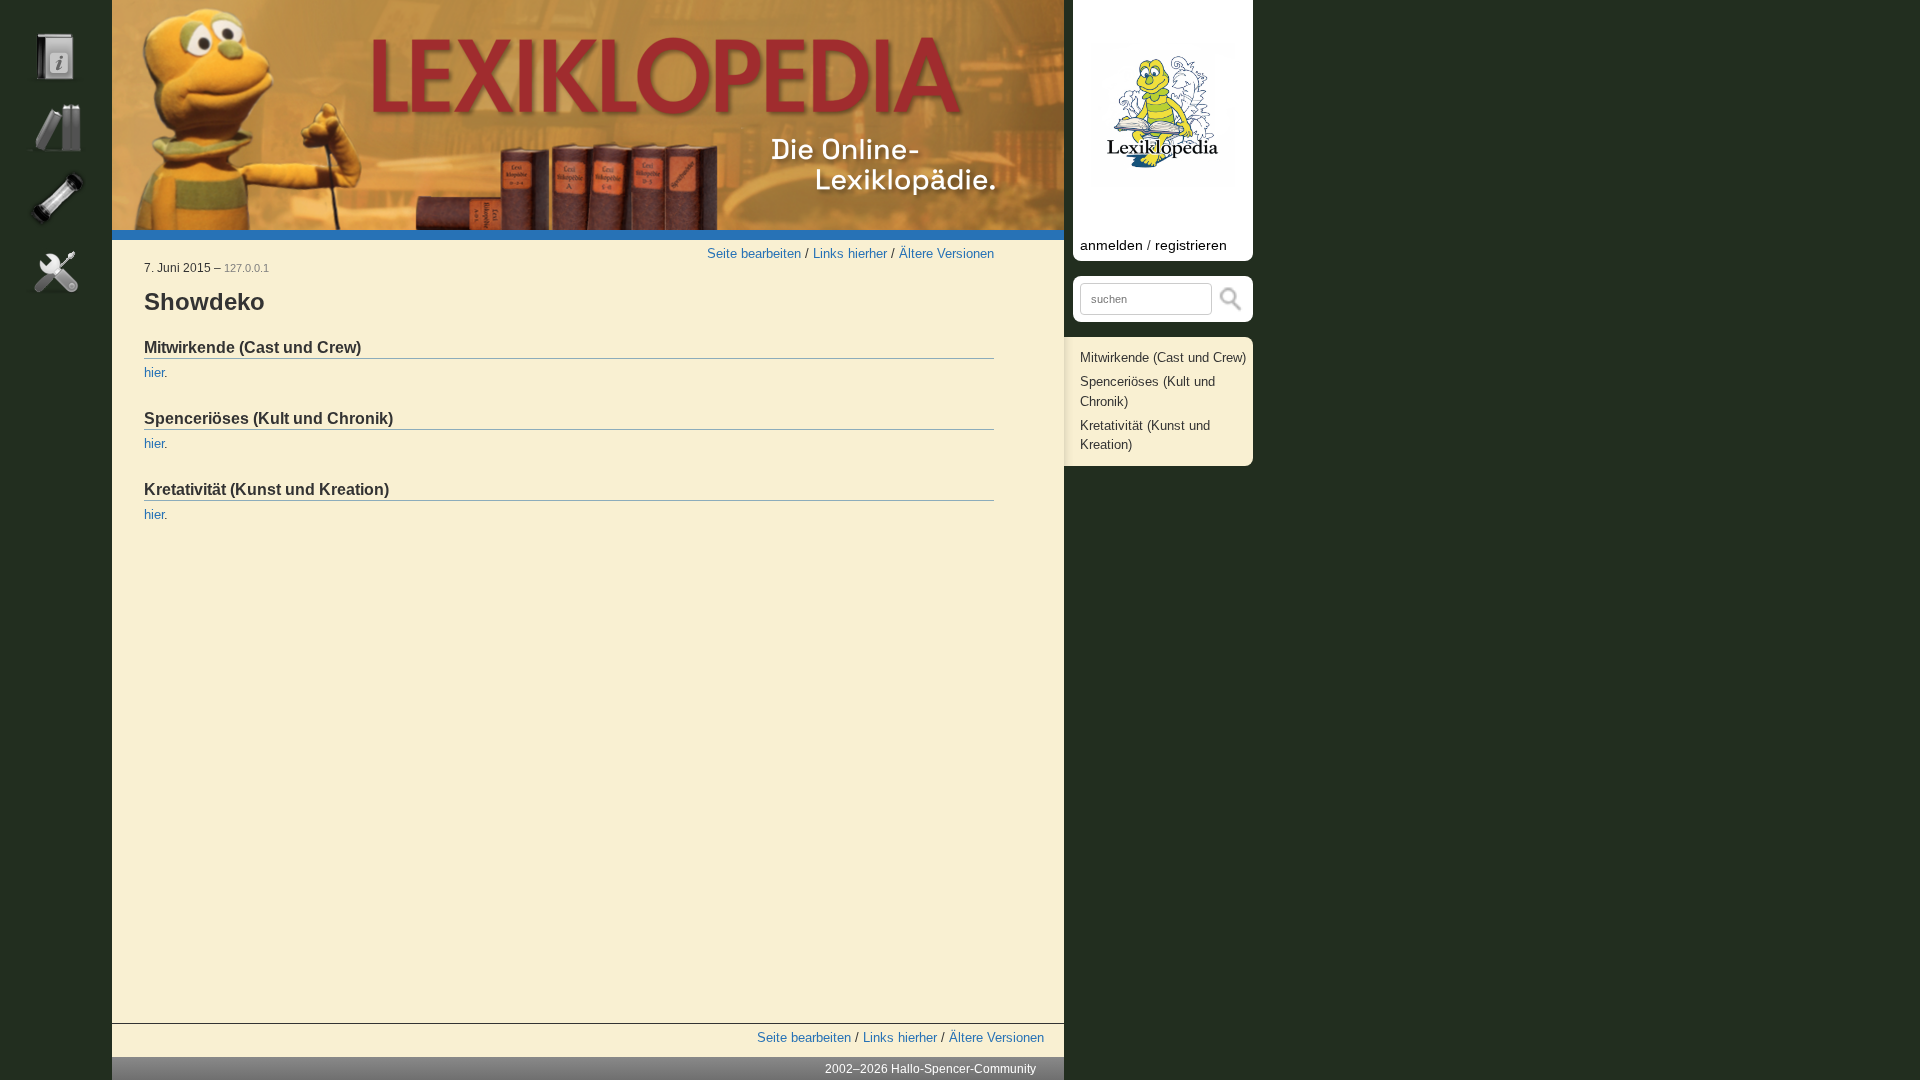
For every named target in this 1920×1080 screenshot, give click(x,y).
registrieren (1191, 245)
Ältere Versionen (946, 253)
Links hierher (850, 253)
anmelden (1111, 245)
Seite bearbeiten (754, 253)
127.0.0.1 (246, 268)
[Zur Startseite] (588, 115)
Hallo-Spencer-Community (963, 1069)
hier (154, 372)
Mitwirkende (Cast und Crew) (1163, 357)
